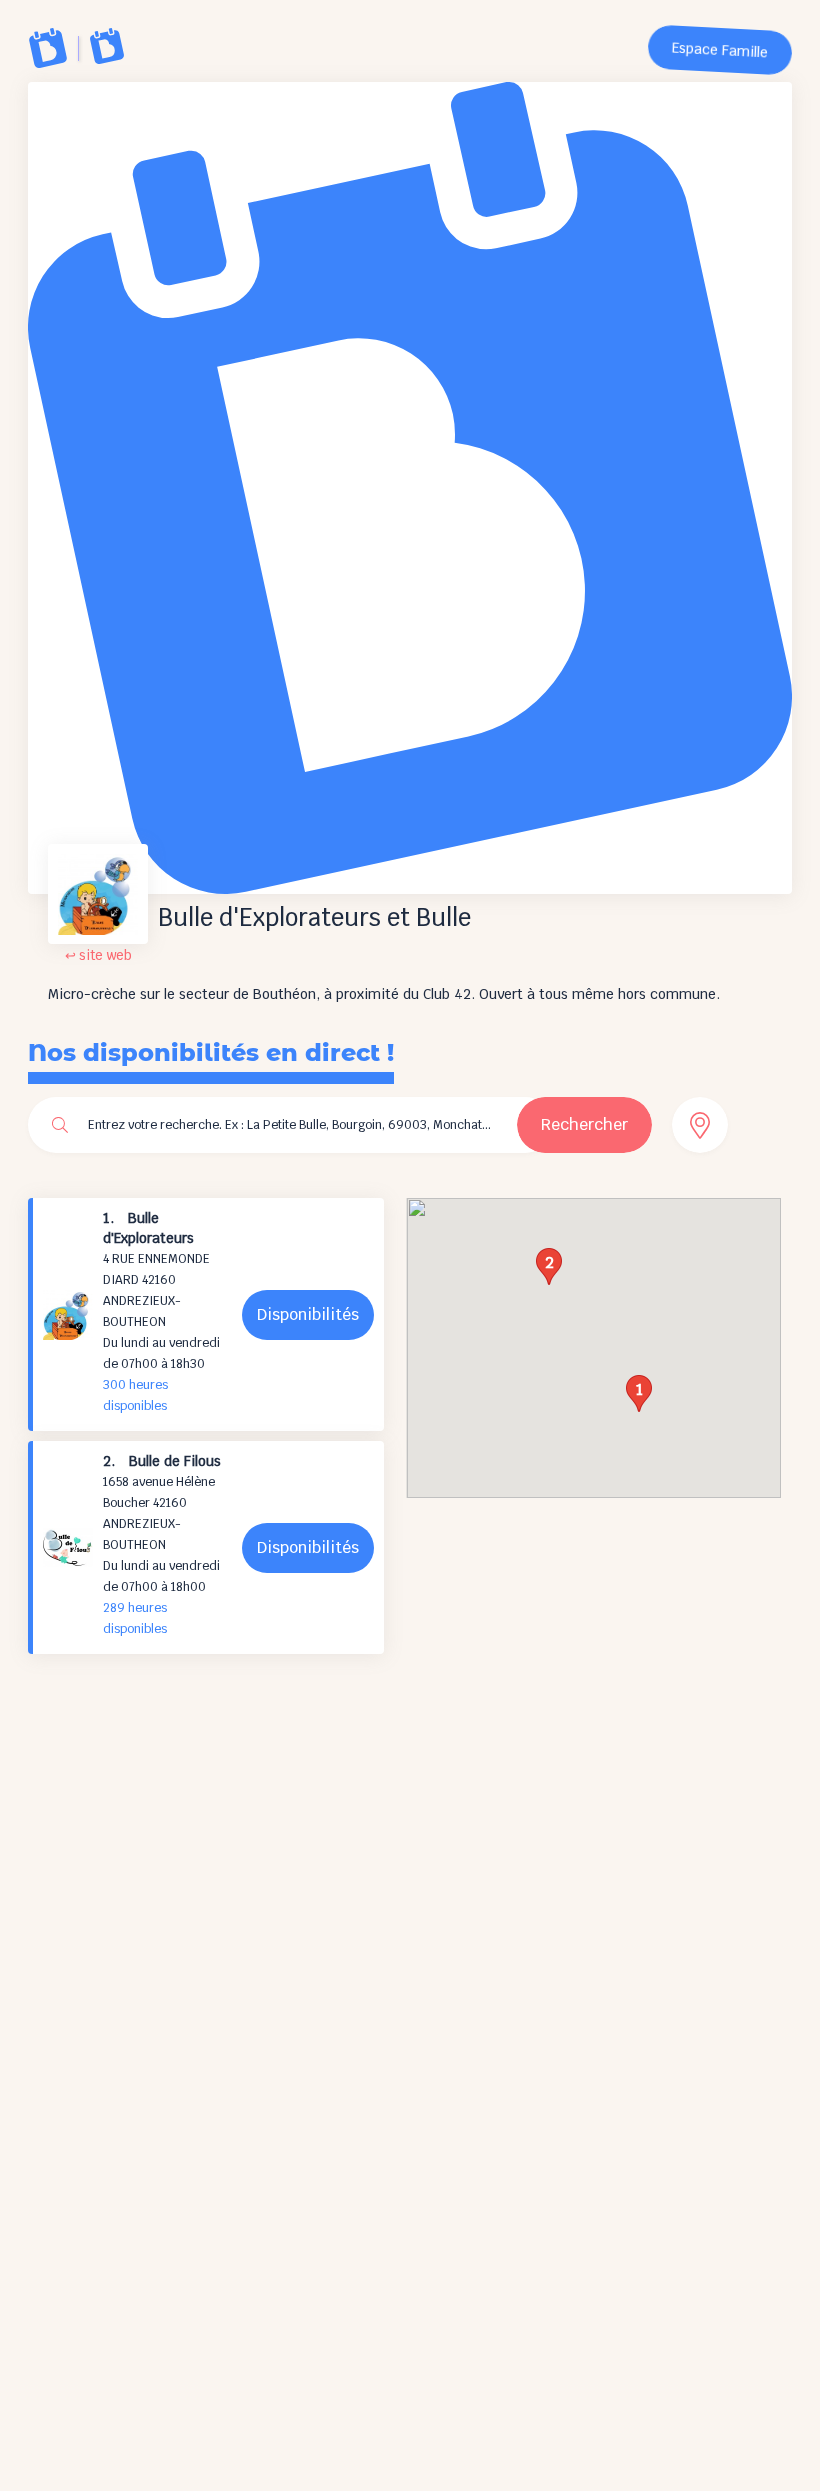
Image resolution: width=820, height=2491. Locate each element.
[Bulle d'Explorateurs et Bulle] (48, 48)
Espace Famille (720, 50)
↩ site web (98, 955)
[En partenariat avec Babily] (107, 46)
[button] (639, 1393)
